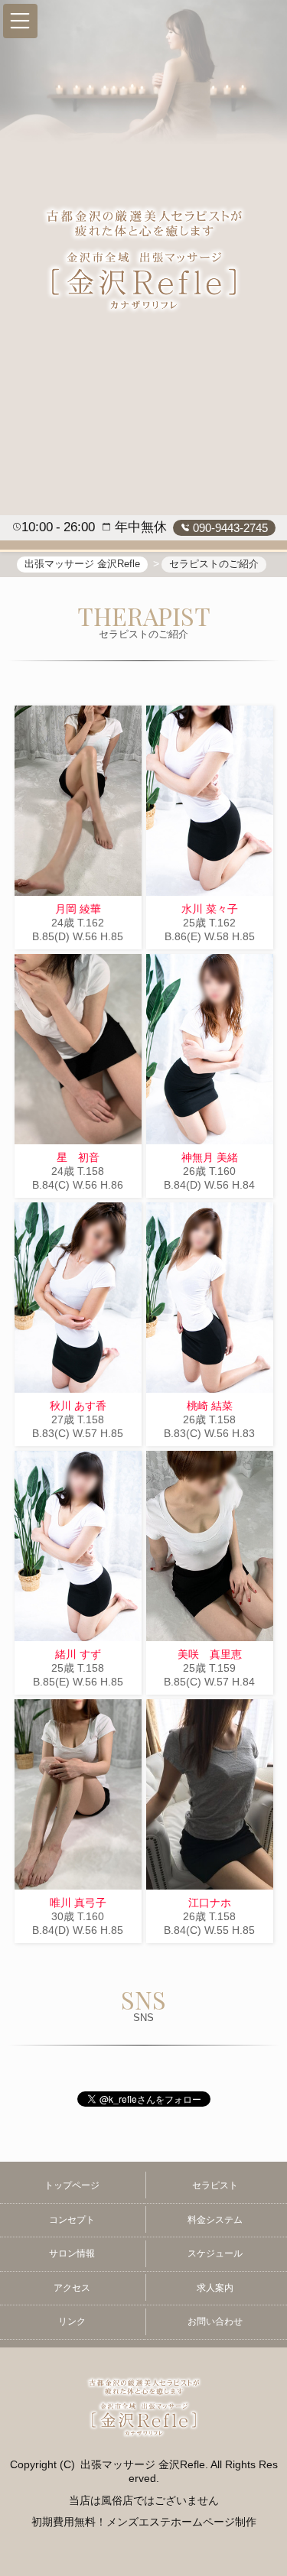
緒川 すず (78, 1654)
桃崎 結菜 (210, 1406)
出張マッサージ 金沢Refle (143, 2464)
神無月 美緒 (210, 1157)
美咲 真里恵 (210, 1654)
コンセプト (72, 2220)
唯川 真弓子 (78, 1903)
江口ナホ (210, 1903)
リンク (72, 2321)
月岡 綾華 (78, 909)
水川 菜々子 (210, 909)
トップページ (72, 2185)
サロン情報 (72, 2253)
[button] (20, 21)
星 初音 (78, 1157)
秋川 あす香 (78, 1406)
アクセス (72, 2288)
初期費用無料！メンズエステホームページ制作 (144, 2522)
